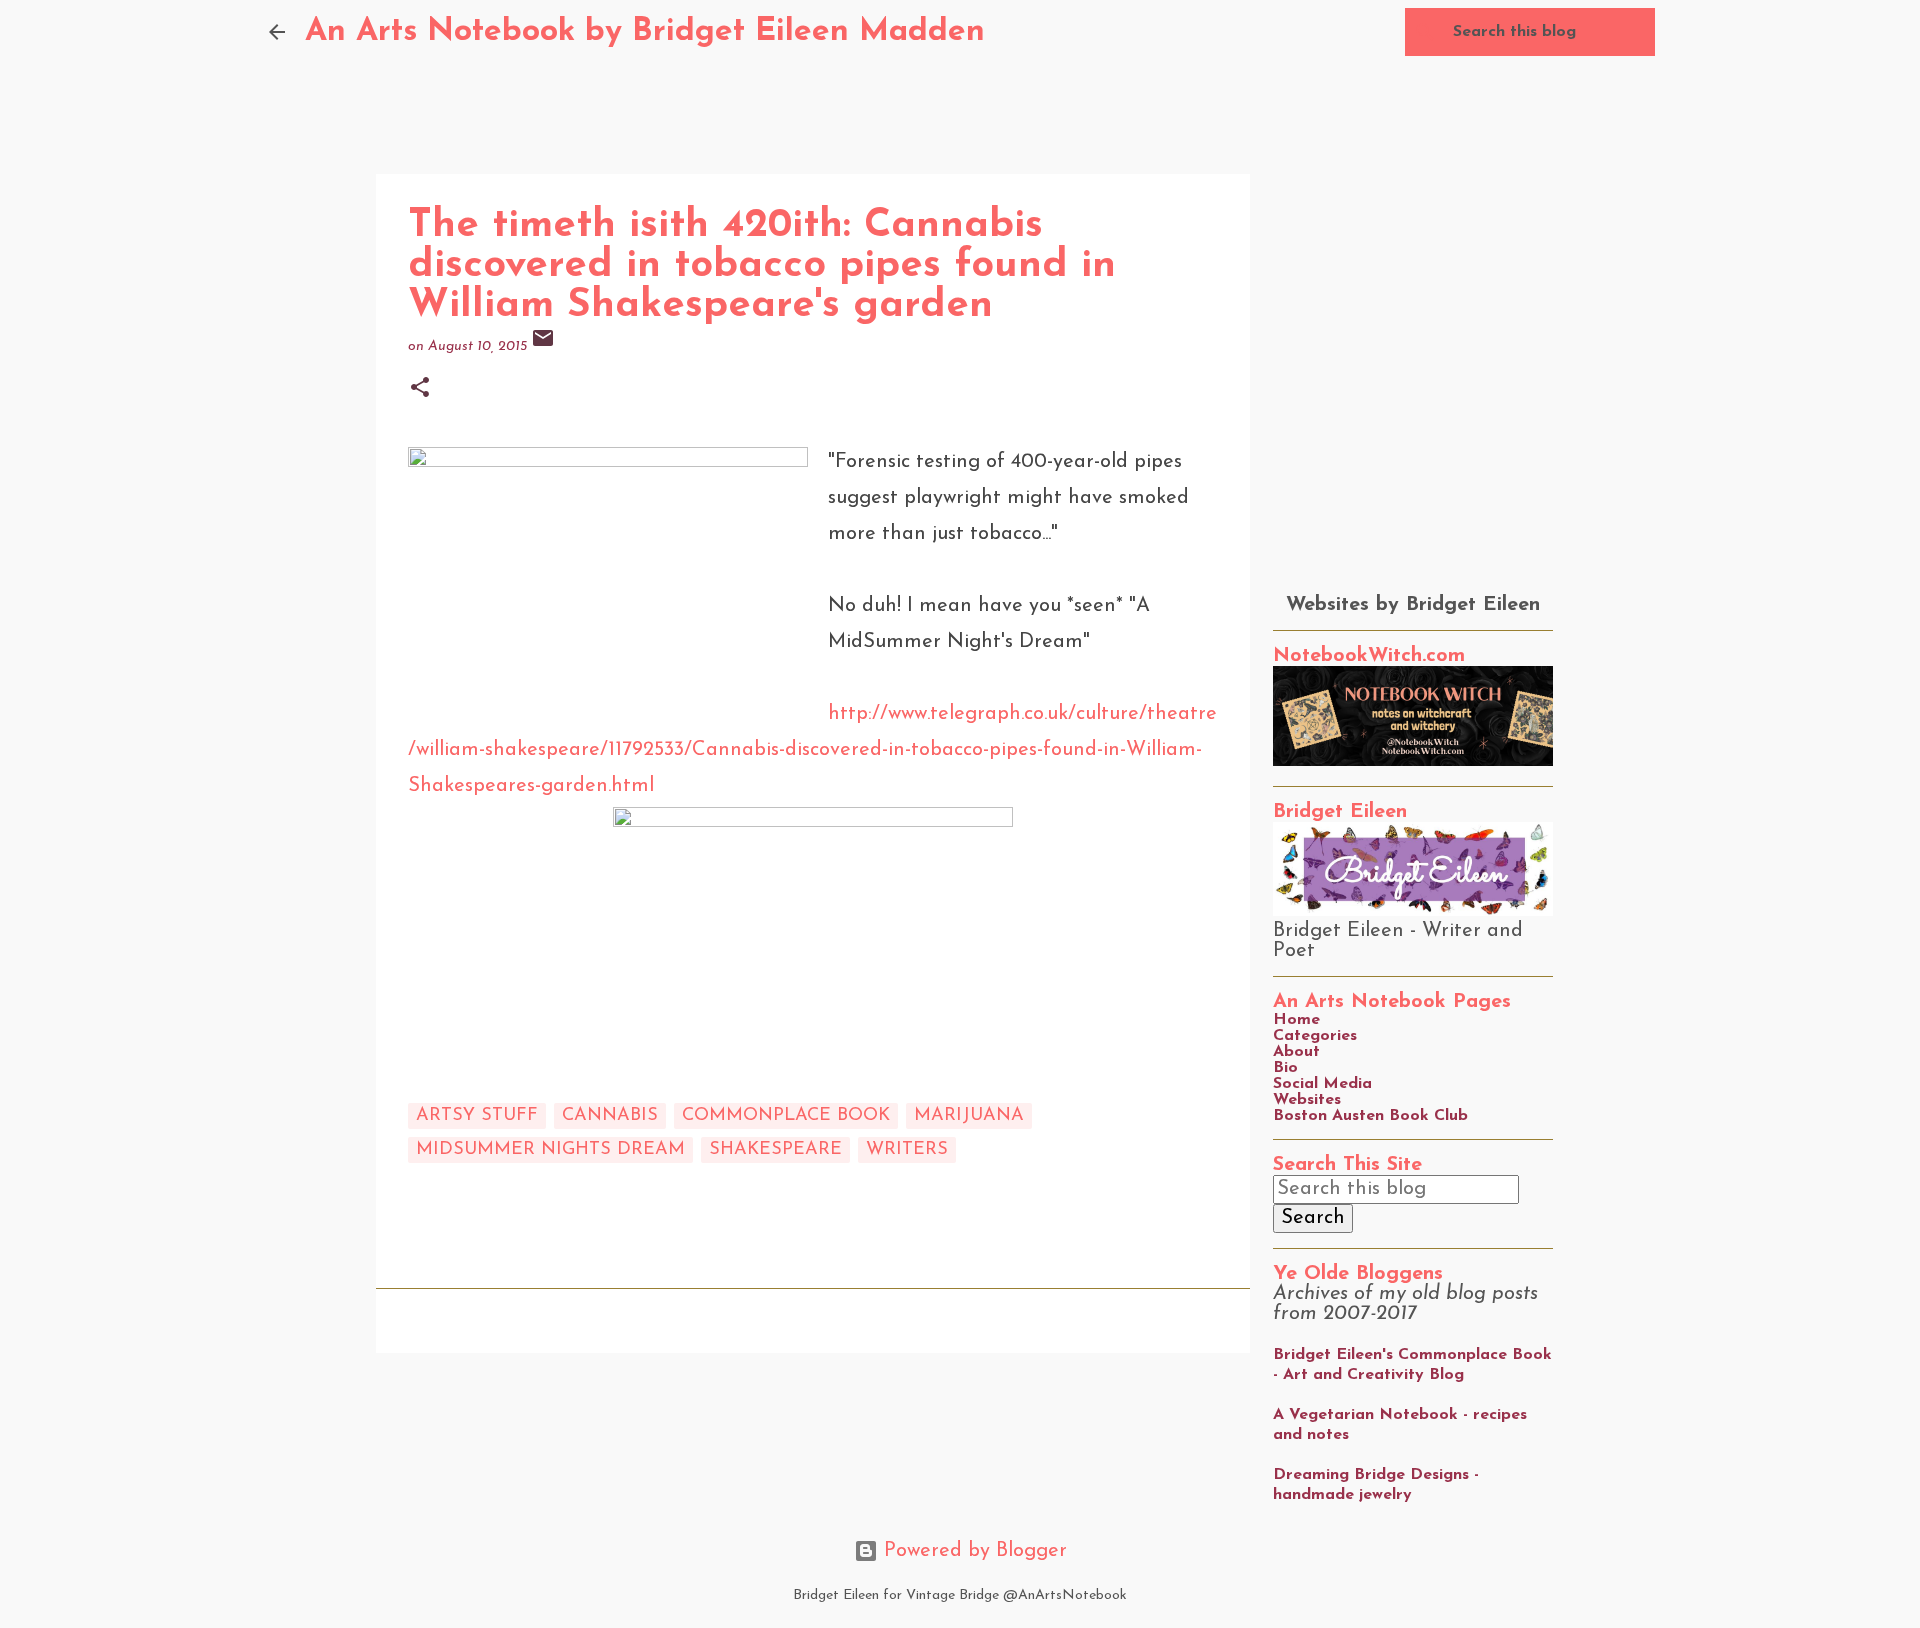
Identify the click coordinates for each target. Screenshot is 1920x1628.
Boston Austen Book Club (1370, 1116)
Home (1296, 1020)
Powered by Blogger (972, 1551)
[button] (420, 389)
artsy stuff (477, 1116)
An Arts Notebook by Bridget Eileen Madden (645, 32)
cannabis (610, 1116)
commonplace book (786, 1116)
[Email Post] (543, 346)
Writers (907, 1150)
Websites (1307, 1100)
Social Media (1322, 1084)
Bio (1285, 1068)
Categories (1315, 1036)
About (1296, 1052)
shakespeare (775, 1150)
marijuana (969, 1116)
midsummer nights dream (550, 1150)
